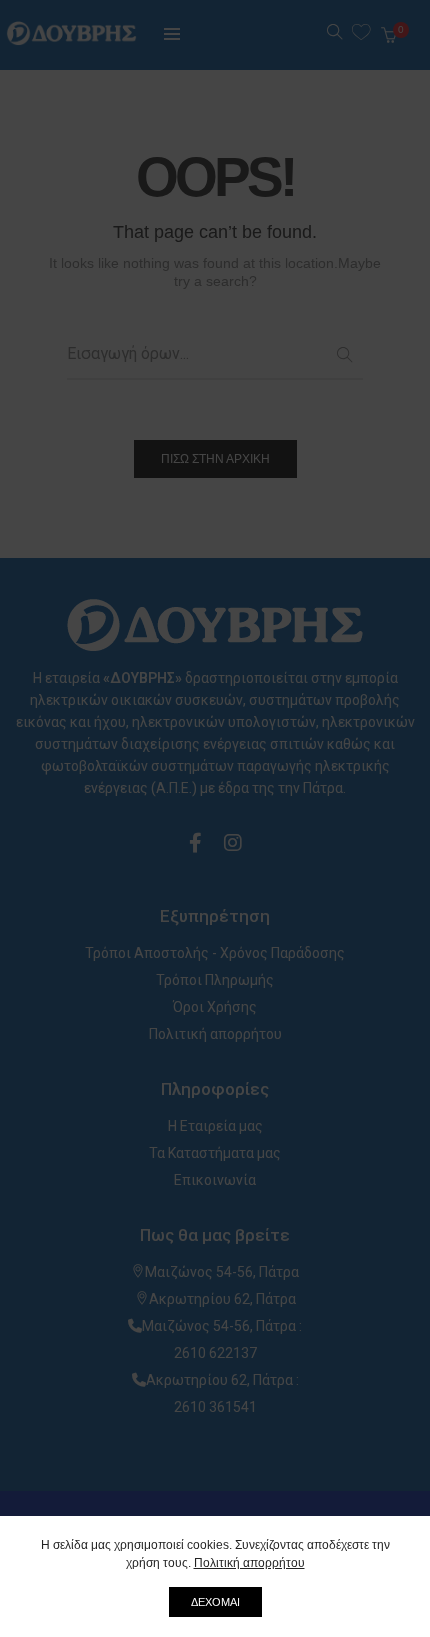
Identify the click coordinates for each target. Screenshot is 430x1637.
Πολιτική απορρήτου (249, 1563)
